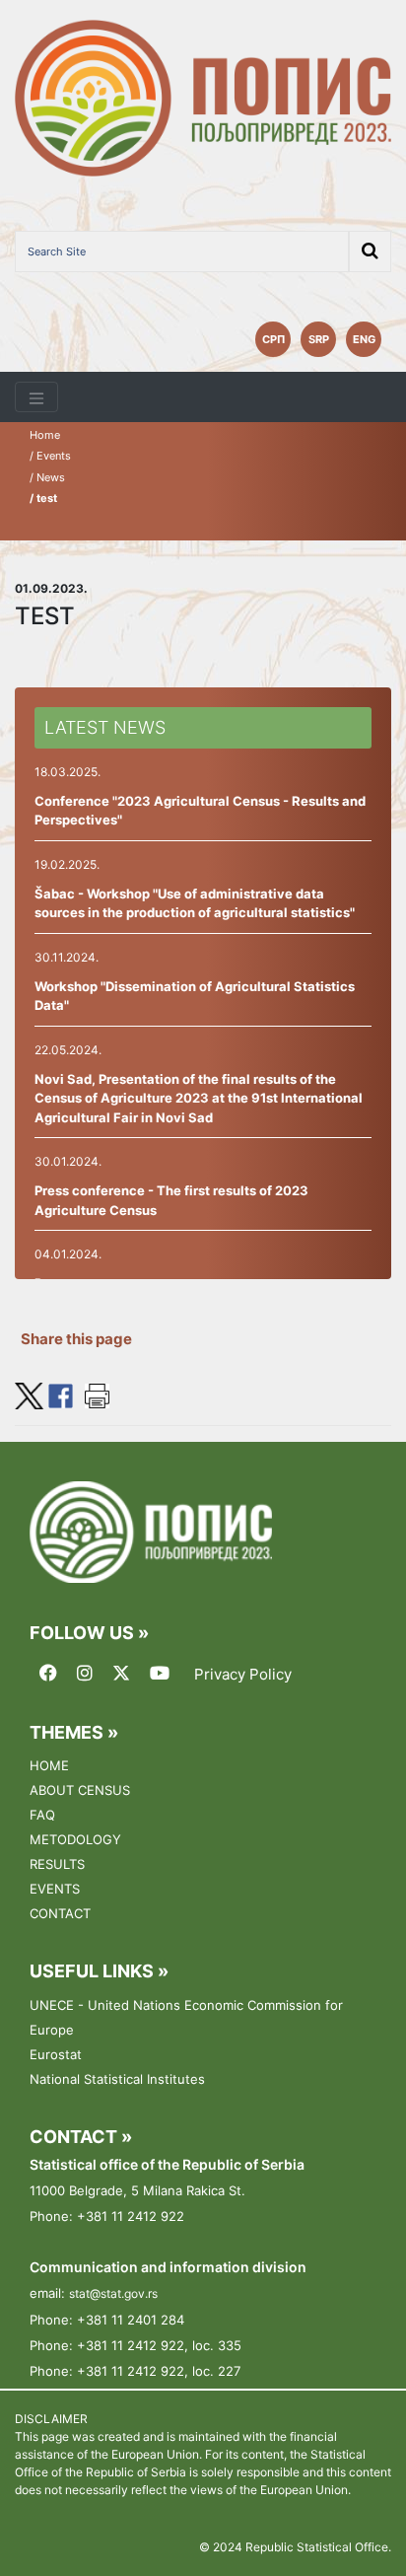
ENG (364, 339)
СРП (273, 339)
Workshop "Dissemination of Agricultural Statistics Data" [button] (195, 996)
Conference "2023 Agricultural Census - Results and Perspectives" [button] (200, 811)
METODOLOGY (75, 1839)
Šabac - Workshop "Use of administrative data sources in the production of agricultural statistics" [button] (195, 903)
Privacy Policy (243, 1675)
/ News (47, 477)
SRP (319, 339)
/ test (43, 498)
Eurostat (56, 2054)
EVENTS (55, 1889)
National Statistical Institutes (117, 2079)
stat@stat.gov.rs (113, 2293)
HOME (49, 1765)
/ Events (50, 456)
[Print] (97, 1394)
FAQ (42, 1815)
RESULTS (57, 1864)
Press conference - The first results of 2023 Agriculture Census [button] (171, 1200)
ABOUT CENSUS (80, 1790)
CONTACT (60, 1913)
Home (45, 435)
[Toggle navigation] (36, 397)
